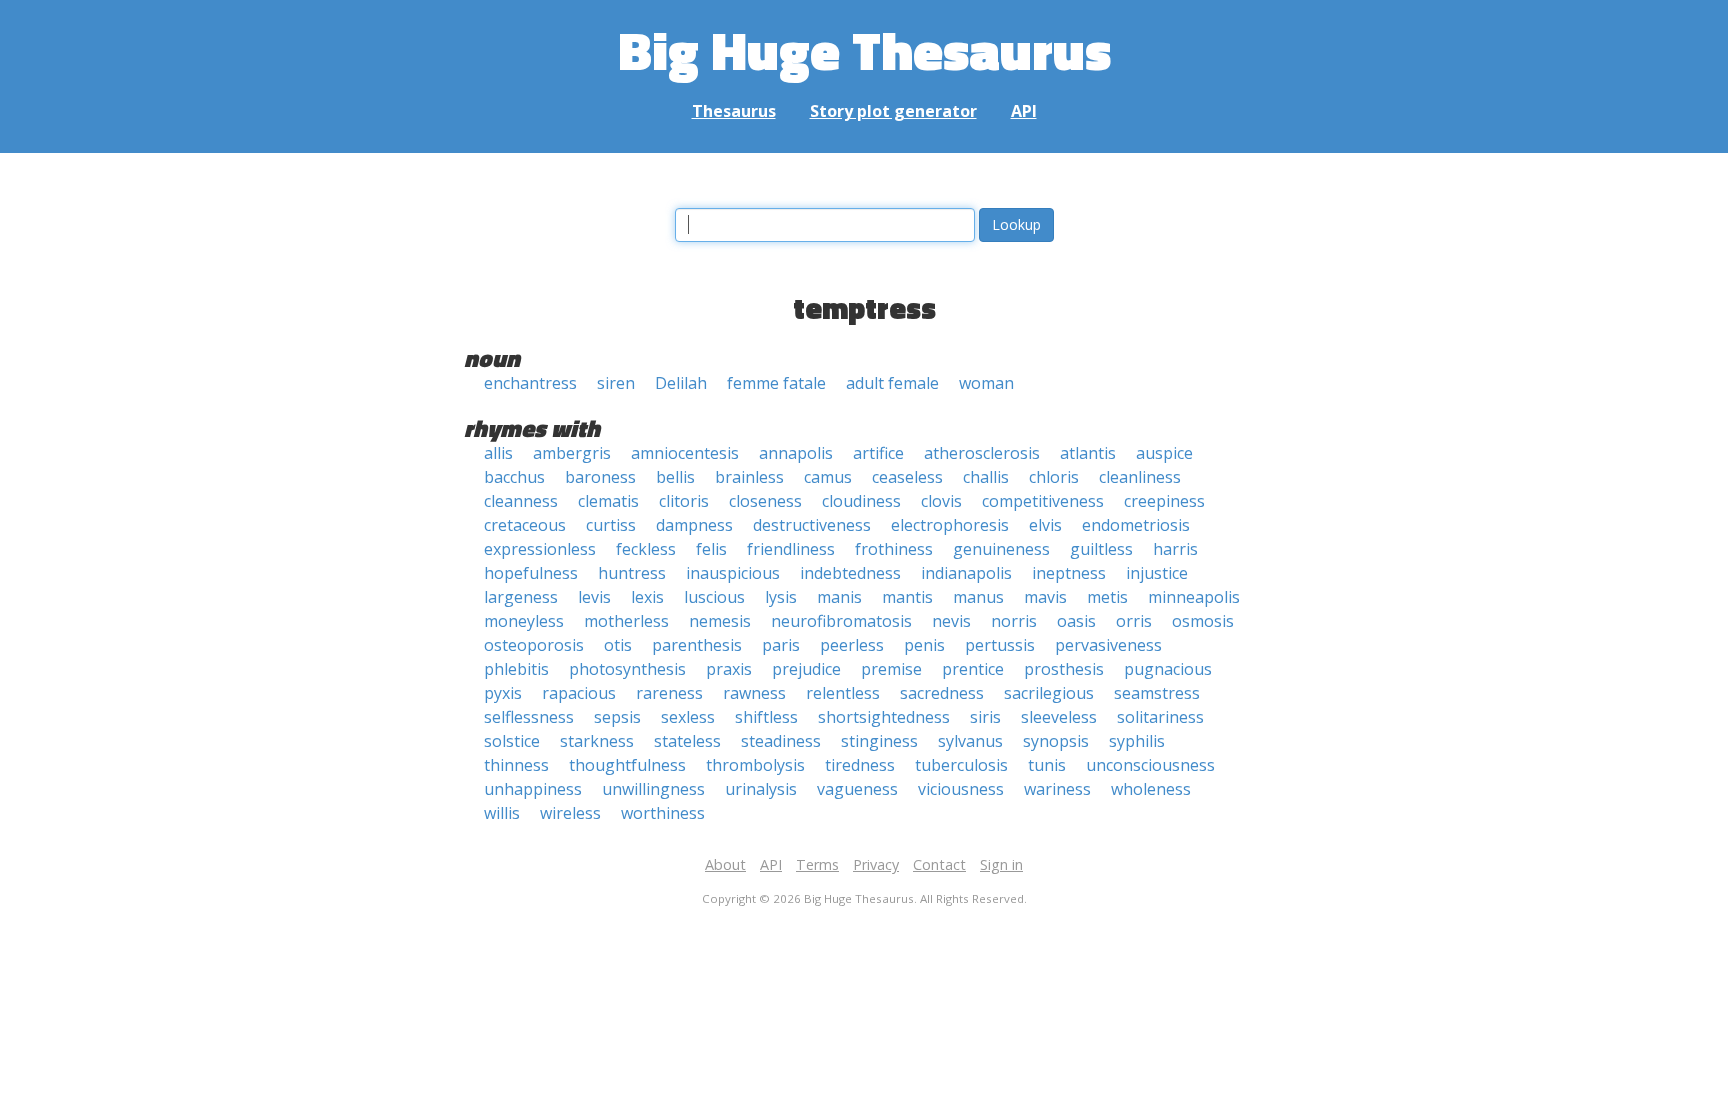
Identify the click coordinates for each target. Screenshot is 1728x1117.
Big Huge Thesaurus (864, 49)
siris (985, 717)
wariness (1057, 789)
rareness (669, 693)
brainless (749, 477)
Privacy (876, 864)
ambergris (572, 453)
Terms (817, 864)
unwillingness (653, 789)
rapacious (579, 693)
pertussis (1000, 645)
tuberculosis (961, 765)
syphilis (1137, 741)
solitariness (1160, 717)
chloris (1054, 477)
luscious (714, 597)
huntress (632, 573)
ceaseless (907, 477)
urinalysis (761, 789)
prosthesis (1064, 669)
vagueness (857, 789)
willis (502, 813)
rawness (754, 693)
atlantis (1088, 453)
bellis (675, 477)
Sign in (1001, 864)
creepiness (1164, 501)
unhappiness (533, 789)
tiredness (860, 765)
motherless (626, 621)
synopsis (1056, 741)
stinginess (879, 741)
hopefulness (531, 573)
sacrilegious (1049, 693)
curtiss (611, 525)
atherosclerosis (982, 453)
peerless (852, 645)
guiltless (1101, 549)
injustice (1157, 573)
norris (1014, 621)
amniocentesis (685, 453)
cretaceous (525, 525)
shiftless (766, 717)
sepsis (617, 717)
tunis (1047, 765)
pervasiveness (1108, 645)
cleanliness (1140, 477)
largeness (521, 597)
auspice (1164, 453)
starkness (597, 741)
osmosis (1203, 621)
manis (839, 597)
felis (711, 549)
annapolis (796, 453)
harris (1175, 549)
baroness (600, 477)
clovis (941, 501)
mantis (907, 597)
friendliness (791, 549)
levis (594, 597)
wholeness (1151, 789)
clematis (608, 501)
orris (1134, 621)
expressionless (540, 549)
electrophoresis (950, 525)
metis (1107, 597)
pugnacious (1168, 669)
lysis (781, 597)
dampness (694, 525)
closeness (765, 501)
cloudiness (861, 501)
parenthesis (697, 645)
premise (891, 669)
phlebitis (516, 669)
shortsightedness (884, 717)
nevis (951, 621)
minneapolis (1194, 597)
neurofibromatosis (841, 621)
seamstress (1157, 693)
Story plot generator (893, 111)
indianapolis (966, 573)
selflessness (529, 717)
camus (828, 477)
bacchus (514, 477)
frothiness (894, 549)
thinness (516, 765)
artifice (878, 453)
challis (986, 477)
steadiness (781, 741)
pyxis (503, 693)
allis (498, 453)
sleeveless (1059, 717)
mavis (1045, 597)
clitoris (684, 501)
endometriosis (1136, 525)
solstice (512, 741)
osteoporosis (534, 645)
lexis (647, 597)
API (1024, 111)
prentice (973, 669)
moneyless (524, 621)
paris (781, 645)
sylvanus (970, 741)
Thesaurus (734, 111)
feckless (646, 549)
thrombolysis (755, 765)
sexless (688, 717)
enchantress (530, 383)
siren (616, 383)
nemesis (720, 621)
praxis (729, 669)
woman (986, 383)
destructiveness (812, 525)
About (725, 864)
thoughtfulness (627, 765)
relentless (843, 693)
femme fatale (776, 383)
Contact (939, 864)
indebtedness (850, 573)
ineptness (1069, 573)
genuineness (1001, 549)
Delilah (681, 383)
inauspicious (733, 573)
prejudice (806, 669)
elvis (1045, 525)
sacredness (942, 693)
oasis (1076, 621)
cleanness (521, 501)
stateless (687, 741)
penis (924, 645)
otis (618, 645)
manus (978, 597)
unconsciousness (1150, 765)
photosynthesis (627, 669)
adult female (892, 383)
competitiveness (1043, 501)
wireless (570, 813)
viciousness (961, 789)
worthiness (663, 813)
